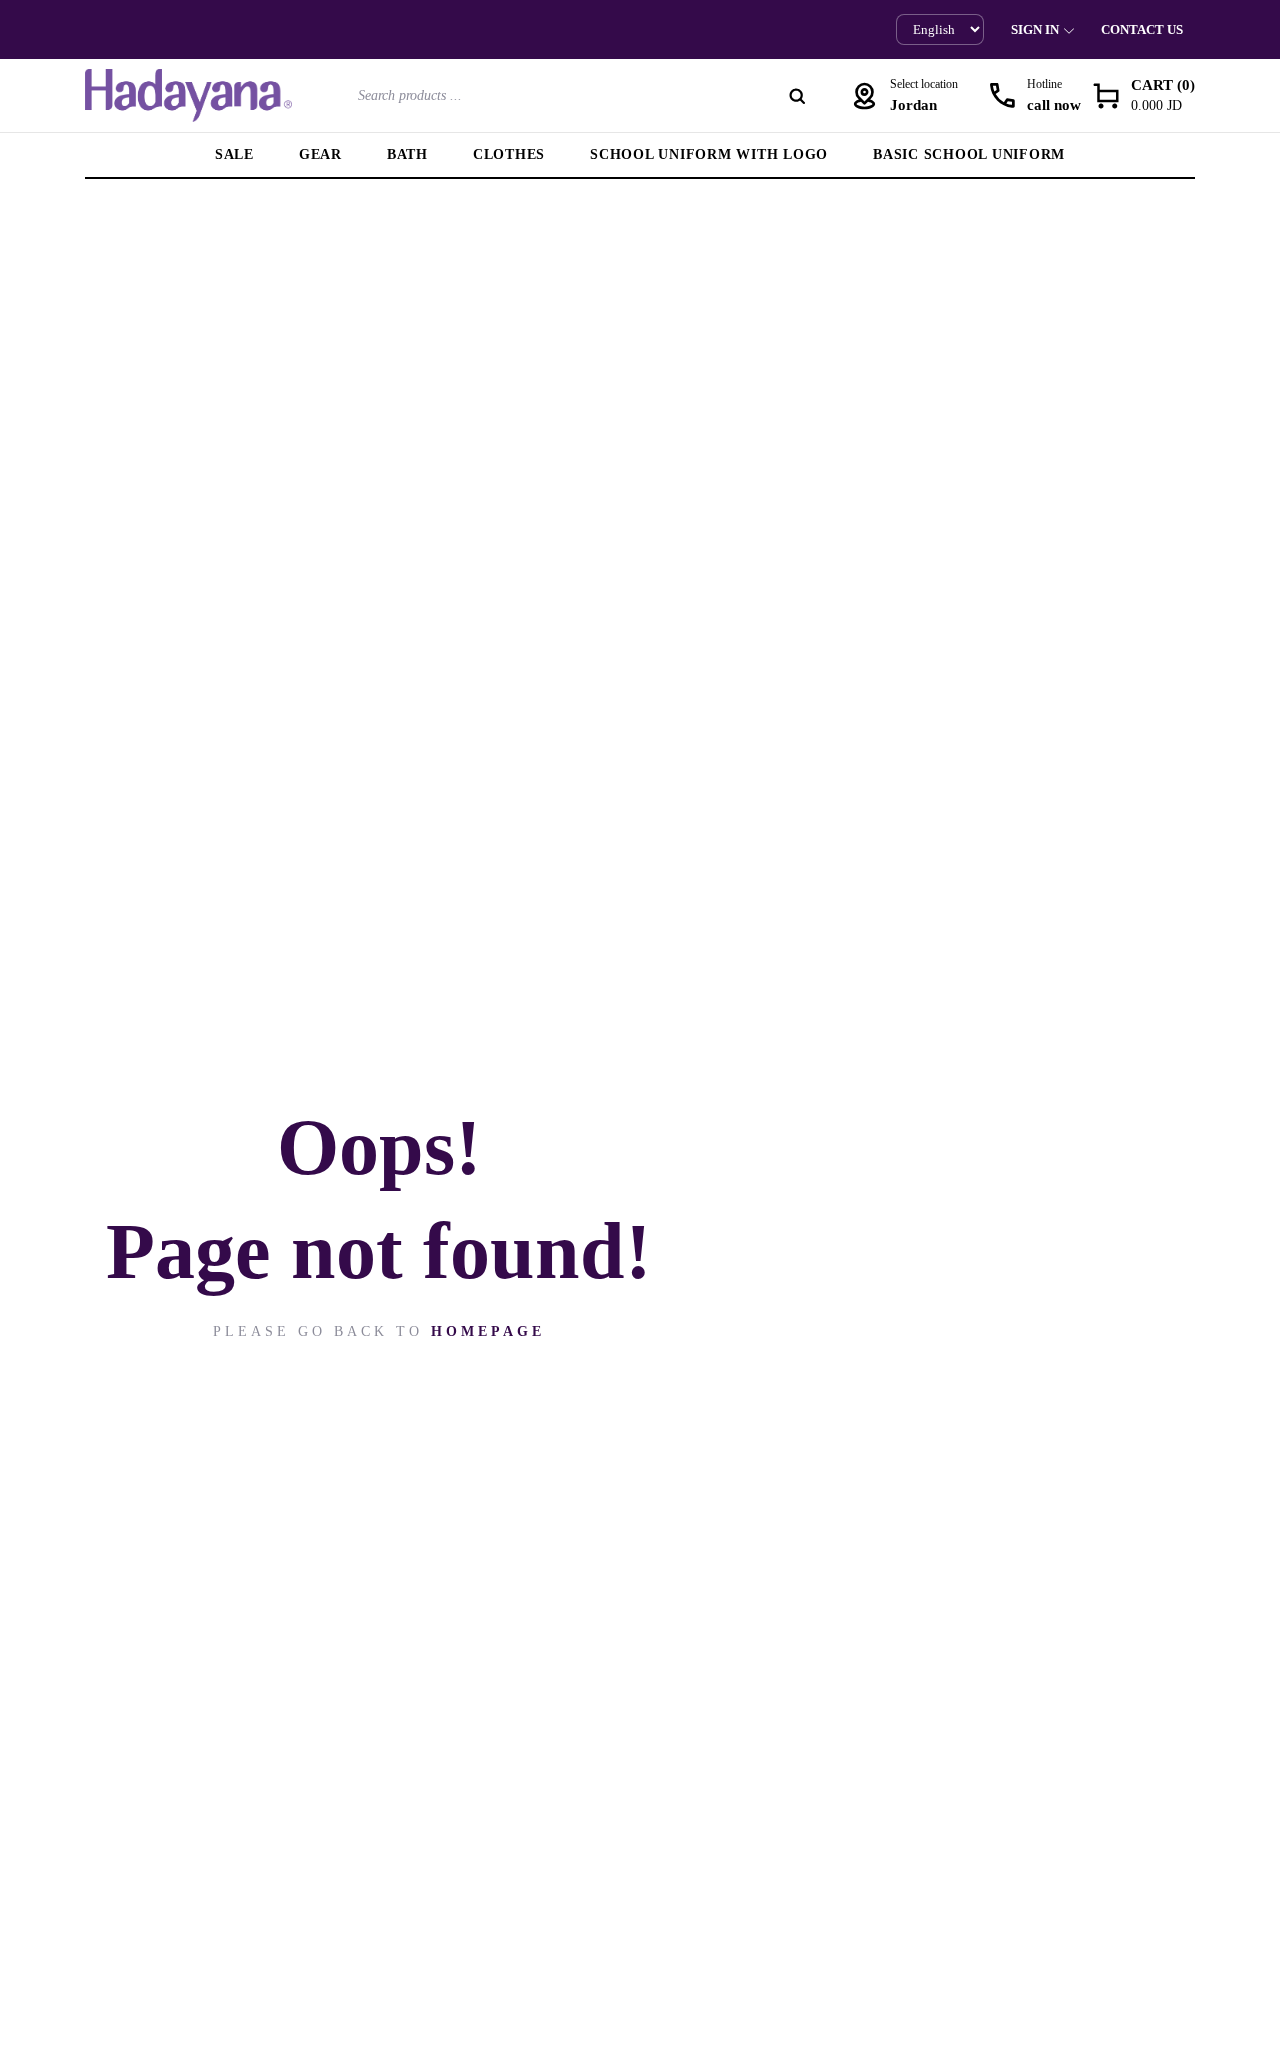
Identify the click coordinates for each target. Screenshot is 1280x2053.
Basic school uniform (969, 154)
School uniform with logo (709, 154)
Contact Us (1142, 29)
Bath (407, 154)
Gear (320, 154)
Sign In (1035, 29)
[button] (1143, 95)
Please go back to (379, 1331)
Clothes (509, 154)
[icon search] (797, 96)
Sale (234, 154)
